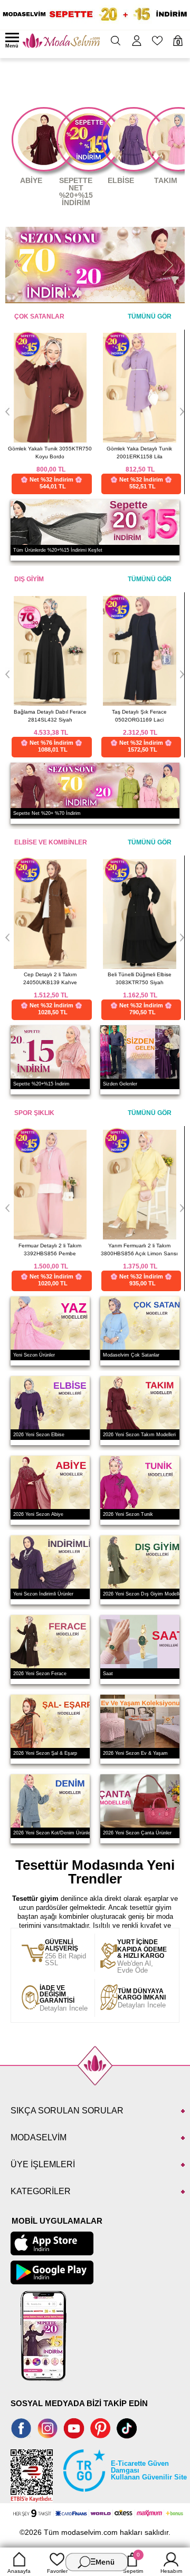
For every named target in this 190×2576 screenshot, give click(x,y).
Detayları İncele (64, 1998)
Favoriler (57, 2571)
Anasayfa (19, 2571)
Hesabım (171, 2571)
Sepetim (133, 2563)
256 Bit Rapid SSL (65, 1953)
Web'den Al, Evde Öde (142, 1957)
